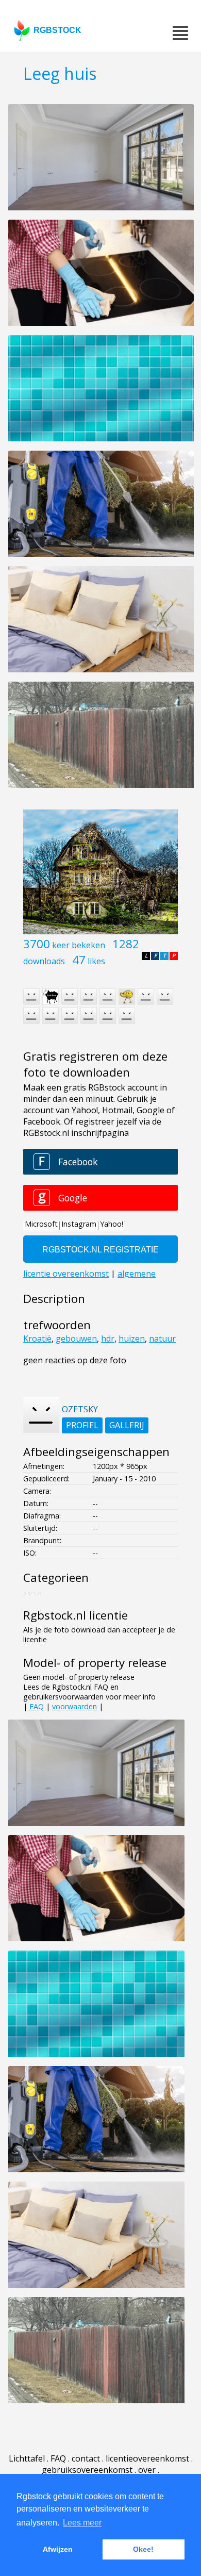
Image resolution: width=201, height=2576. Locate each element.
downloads (44, 961)
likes (96, 961)
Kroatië (37, 1339)
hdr (108, 1339)
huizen (132, 1339)
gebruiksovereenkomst (87, 2470)
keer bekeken (79, 945)
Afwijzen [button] (58, 2549)
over (147, 2470)
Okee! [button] (143, 2549)
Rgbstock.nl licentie (76, 1615)
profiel (82, 1425)
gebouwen (76, 1339)
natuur (162, 1339)
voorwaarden (74, 1706)
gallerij (127, 1425)
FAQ (37, 1706)
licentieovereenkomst (147, 2458)
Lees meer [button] (82, 2523)
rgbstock (57, 30)
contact (86, 2458)
